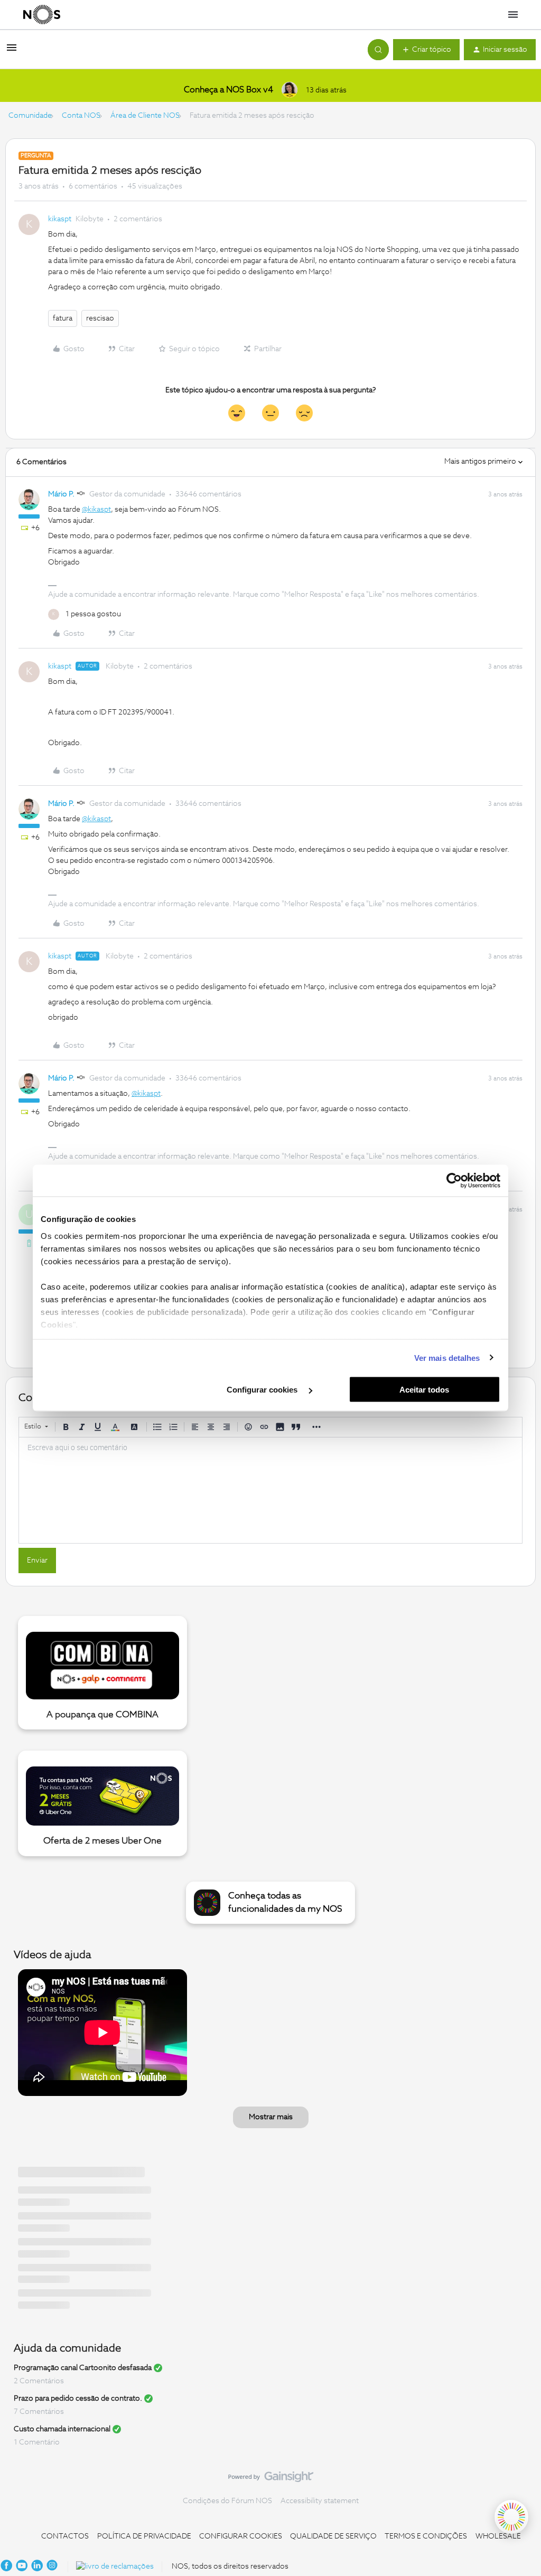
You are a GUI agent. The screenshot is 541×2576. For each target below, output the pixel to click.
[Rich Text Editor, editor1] (270, 1490)
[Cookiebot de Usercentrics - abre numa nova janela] (454, 1181)
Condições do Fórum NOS (227, 2501)
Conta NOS (81, 116)
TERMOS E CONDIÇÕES (426, 2536)
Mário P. (61, 494)
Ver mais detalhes (447, 1357)
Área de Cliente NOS (145, 116)
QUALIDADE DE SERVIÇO (333, 2536)
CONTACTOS (65, 2536)
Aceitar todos (424, 1390)
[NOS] (42, 15)
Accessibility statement (320, 2501)
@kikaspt (96, 510)
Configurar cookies (263, 1390)
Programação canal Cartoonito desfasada (83, 2368)
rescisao (100, 318)
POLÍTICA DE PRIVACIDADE (144, 2536)
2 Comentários (39, 2381)
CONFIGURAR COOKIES (241, 2536)
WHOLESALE (498, 2536)
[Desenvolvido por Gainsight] (271, 2479)
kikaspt (60, 219)
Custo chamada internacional (62, 2429)
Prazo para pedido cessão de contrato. (78, 2399)
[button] (12, 52)
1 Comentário (37, 2442)
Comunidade (30, 116)
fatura (63, 318)
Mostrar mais (271, 2117)
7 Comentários (39, 2412)
